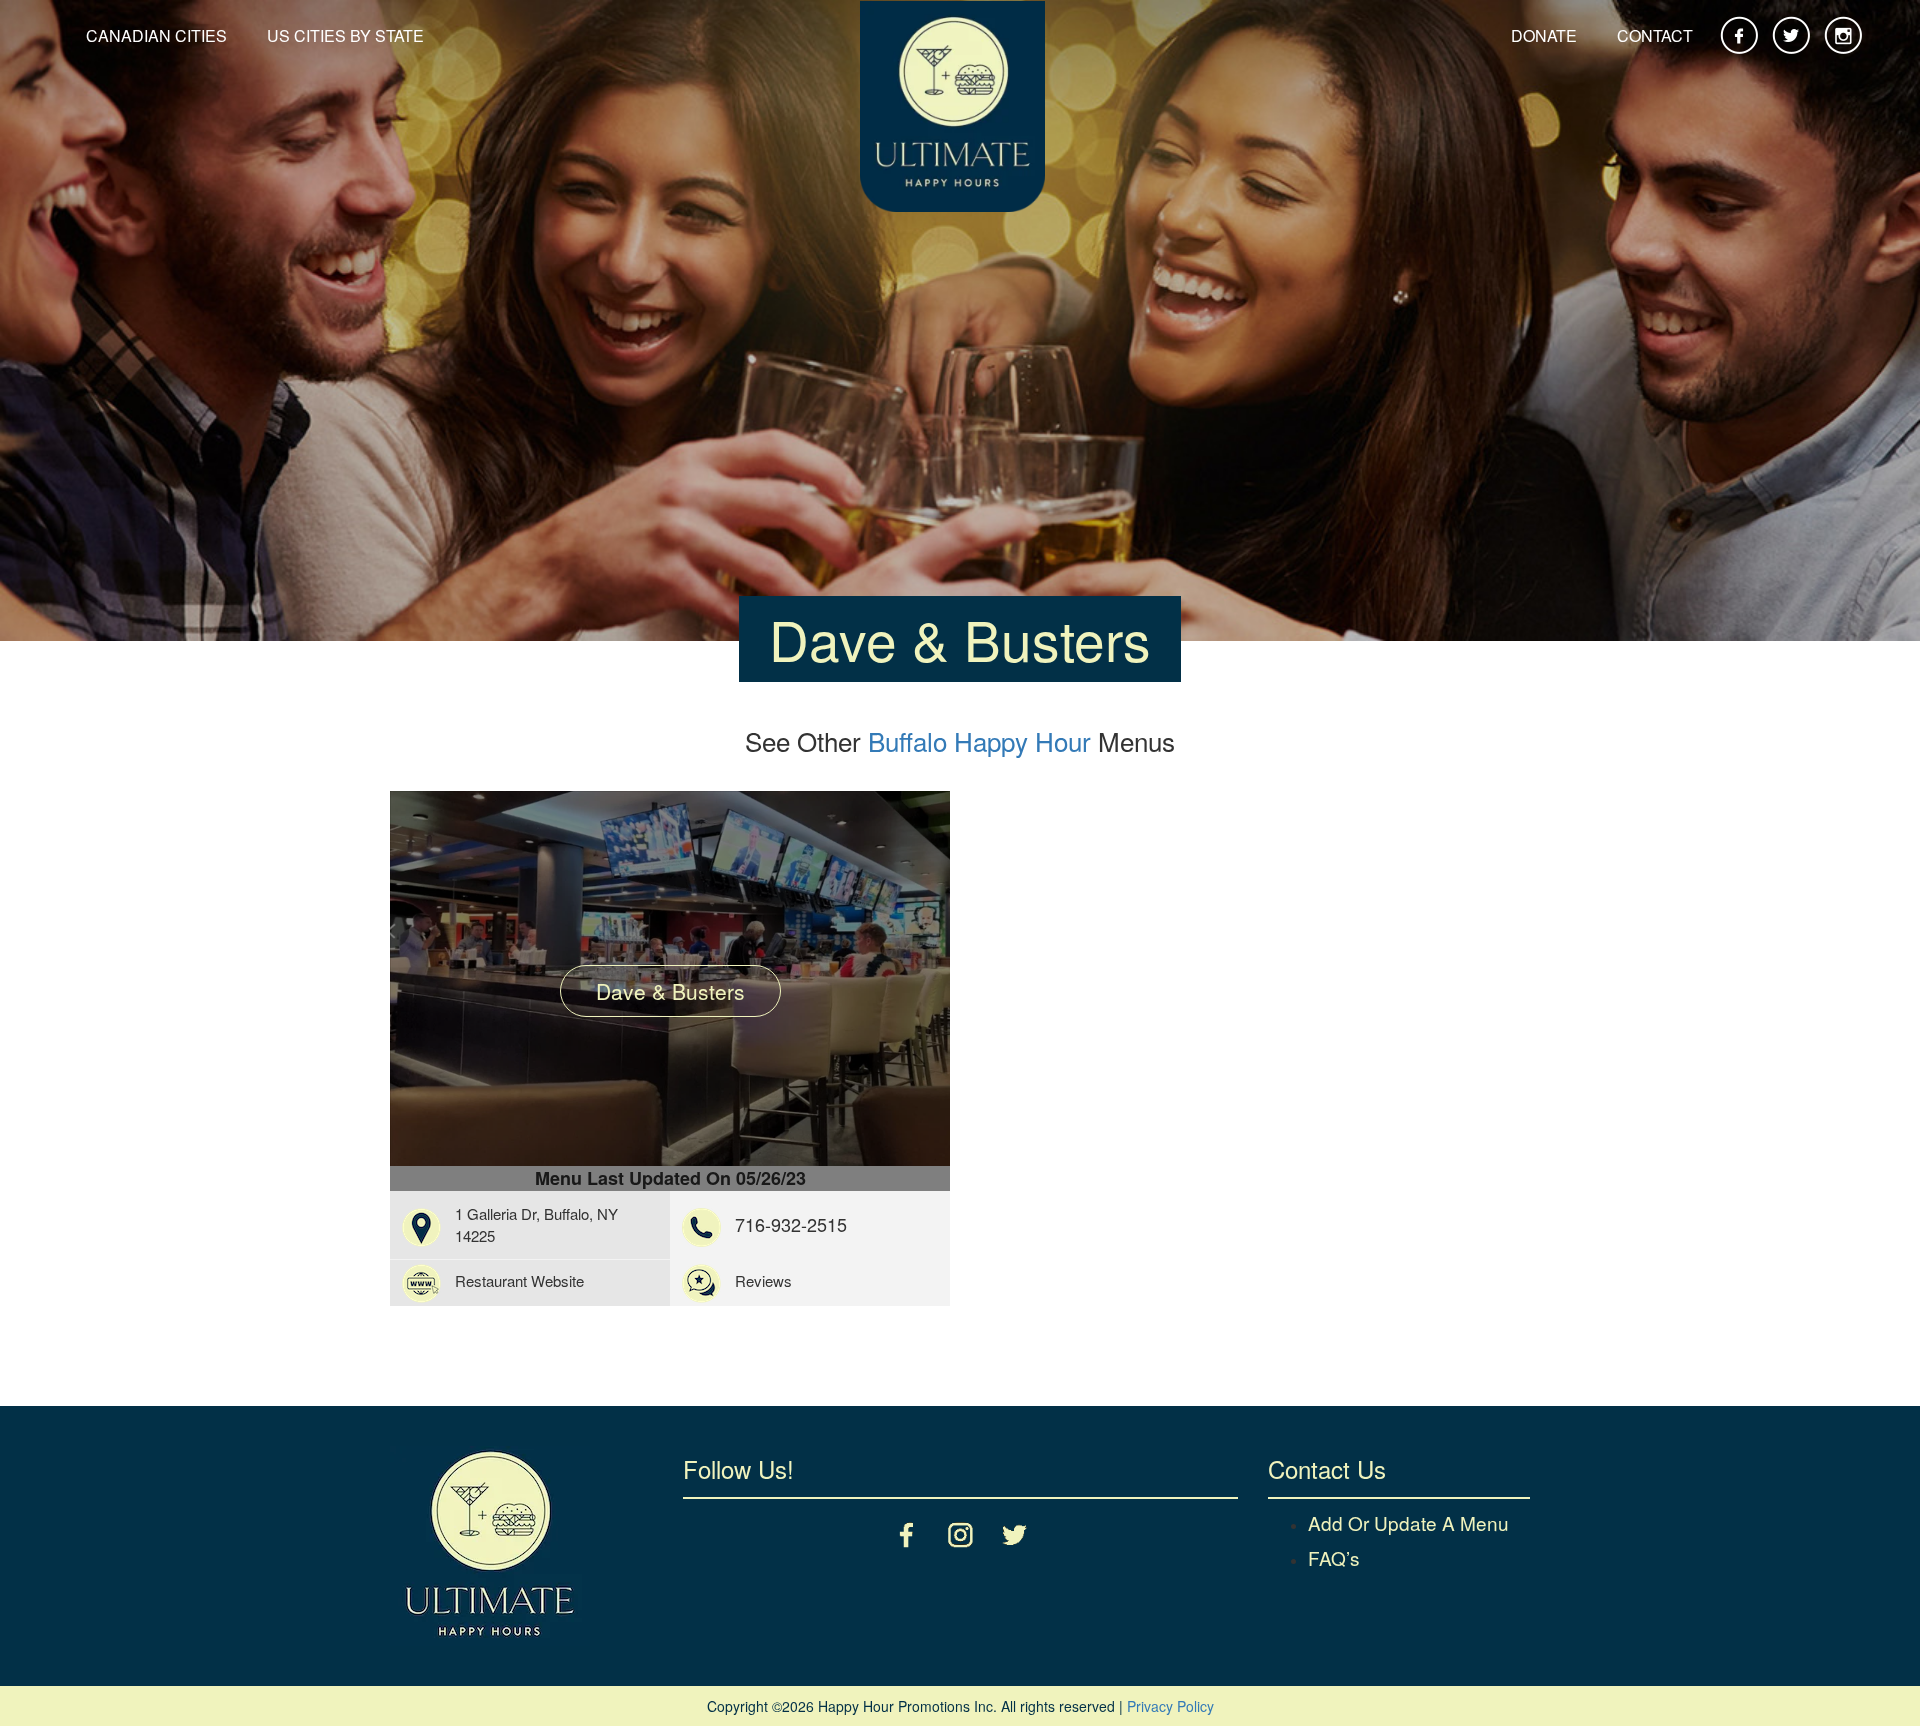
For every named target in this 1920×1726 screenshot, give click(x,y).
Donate (1544, 35)
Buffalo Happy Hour (979, 740)
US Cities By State (345, 35)
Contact (1655, 35)
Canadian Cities (156, 35)
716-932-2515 (791, 1224)
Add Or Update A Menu (1408, 1522)
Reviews (763, 1280)
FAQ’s (1334, 1557)
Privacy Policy (1170, 1706)
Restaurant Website (519, 1280)
